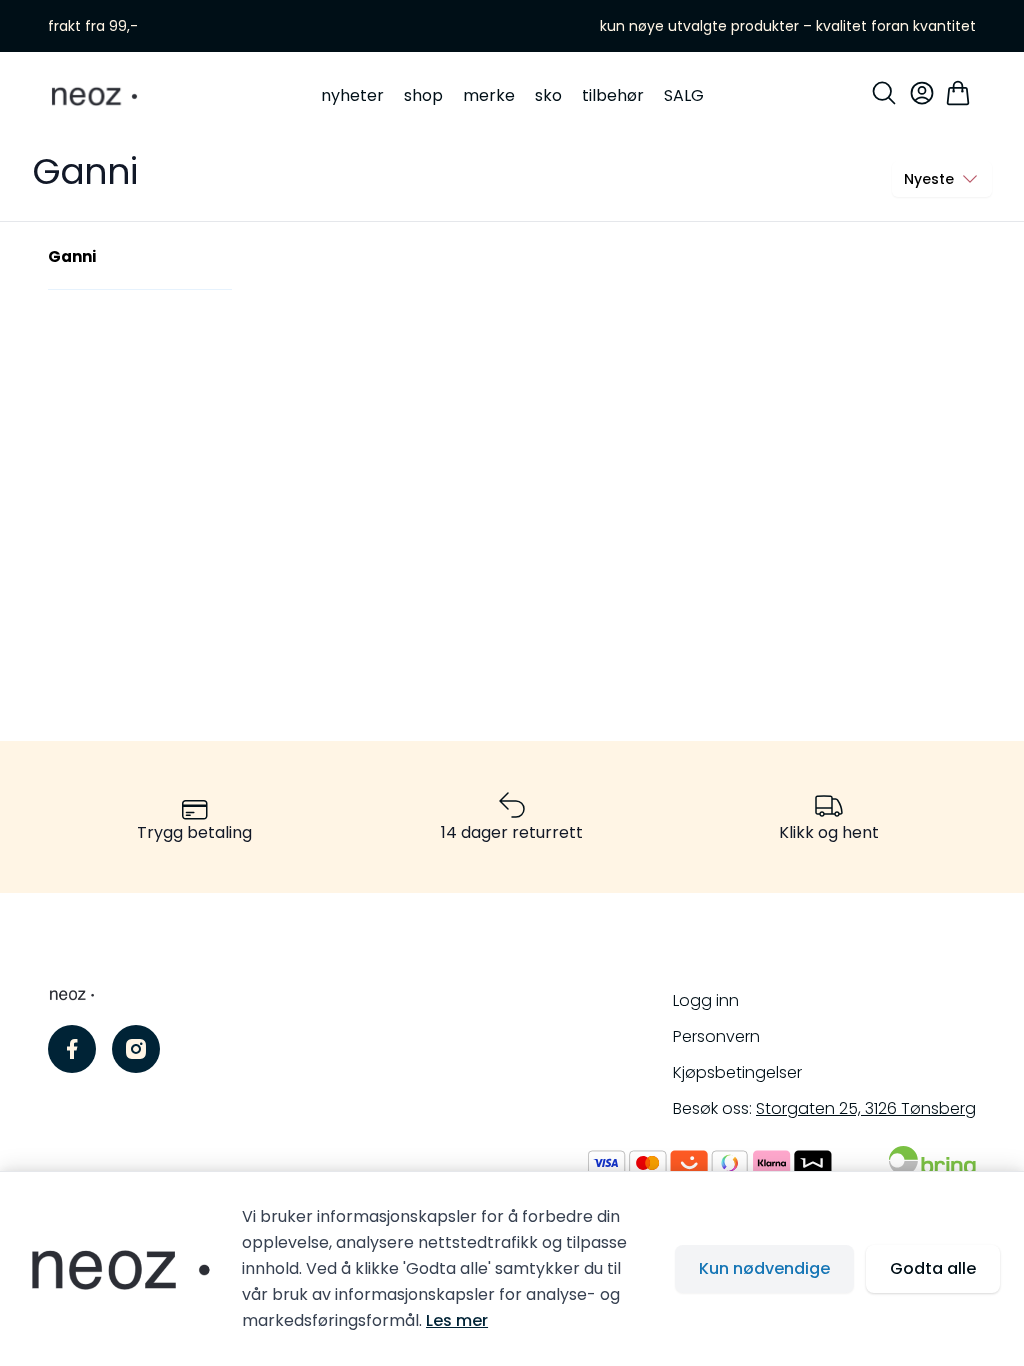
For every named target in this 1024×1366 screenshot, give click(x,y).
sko (548, 95)
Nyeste (929, 179)
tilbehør (613, 95)
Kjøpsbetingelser (737, 1072)
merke (489, 95)
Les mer (457, 1320)
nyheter (352, 95)
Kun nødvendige (764, 1268)
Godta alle (933, 1268)
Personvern (716, 1036)
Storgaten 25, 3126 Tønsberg (866, 1108)
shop (423, 95)
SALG (684, 95)
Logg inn (706, 1000)
